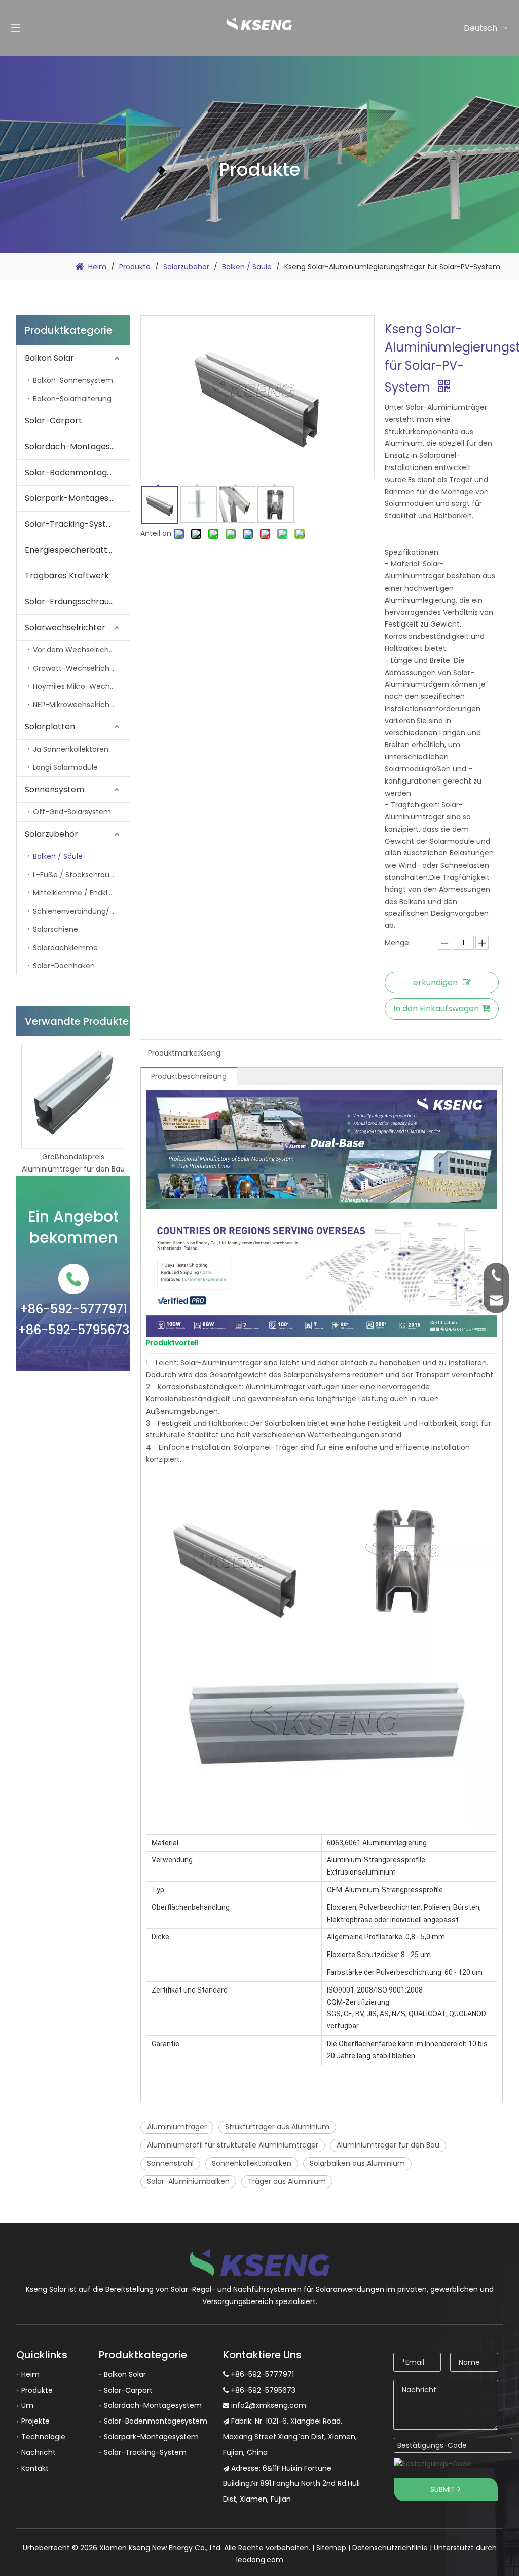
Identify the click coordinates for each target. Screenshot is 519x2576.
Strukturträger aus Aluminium (277, 2127)
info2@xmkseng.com (269, 2405)
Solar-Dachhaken (64, 966)
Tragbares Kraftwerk (67, 576)
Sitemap (331, 2548)
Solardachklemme (65, 948)
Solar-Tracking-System (72, 524)
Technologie (43, 2437)
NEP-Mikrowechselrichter (76, 705)
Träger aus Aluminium (287, 2181)
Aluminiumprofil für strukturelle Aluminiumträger (233, 2145)
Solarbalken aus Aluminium (357, 2163)
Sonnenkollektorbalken (252, 2163)
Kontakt (35, 2468)
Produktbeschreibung (189, 1076)
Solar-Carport (53, 421)
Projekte (35, 2421)
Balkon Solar (49, 358)
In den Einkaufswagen (436, 1009)
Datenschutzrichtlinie (390, 2548)
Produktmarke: (174, 1053)
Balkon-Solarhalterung (72, 399)
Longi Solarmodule (65, 767)
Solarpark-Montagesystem (77, 498)
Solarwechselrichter (65, 627)
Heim (30, 2374)
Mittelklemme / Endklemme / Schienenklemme (81, 893)
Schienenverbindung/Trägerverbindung (81, 911)
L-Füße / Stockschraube (76, 875)
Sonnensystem (54, 789)
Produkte (37, 2390)
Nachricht (39, 2452)
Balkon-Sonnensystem (73, 380)
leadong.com (260, 2560)
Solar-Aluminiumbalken (188, 2181)
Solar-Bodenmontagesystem (77, 472)
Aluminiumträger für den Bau (388, 2145)
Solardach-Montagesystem (77, 446)
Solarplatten (50, 727)
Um (27, 2405)
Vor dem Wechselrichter (76, 650)
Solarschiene (55, 929)
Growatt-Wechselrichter (76, 668)
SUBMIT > (446, 2489)
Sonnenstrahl (170, 2163)
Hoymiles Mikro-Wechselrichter (81, 686)
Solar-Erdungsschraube (72, 601)
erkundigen (435, 982)
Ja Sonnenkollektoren (71, 749)
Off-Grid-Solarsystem (72, 812)
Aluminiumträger (177, 2127)
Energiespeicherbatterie (74, 550)
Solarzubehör (51, 834)
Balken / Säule (58, 856)
